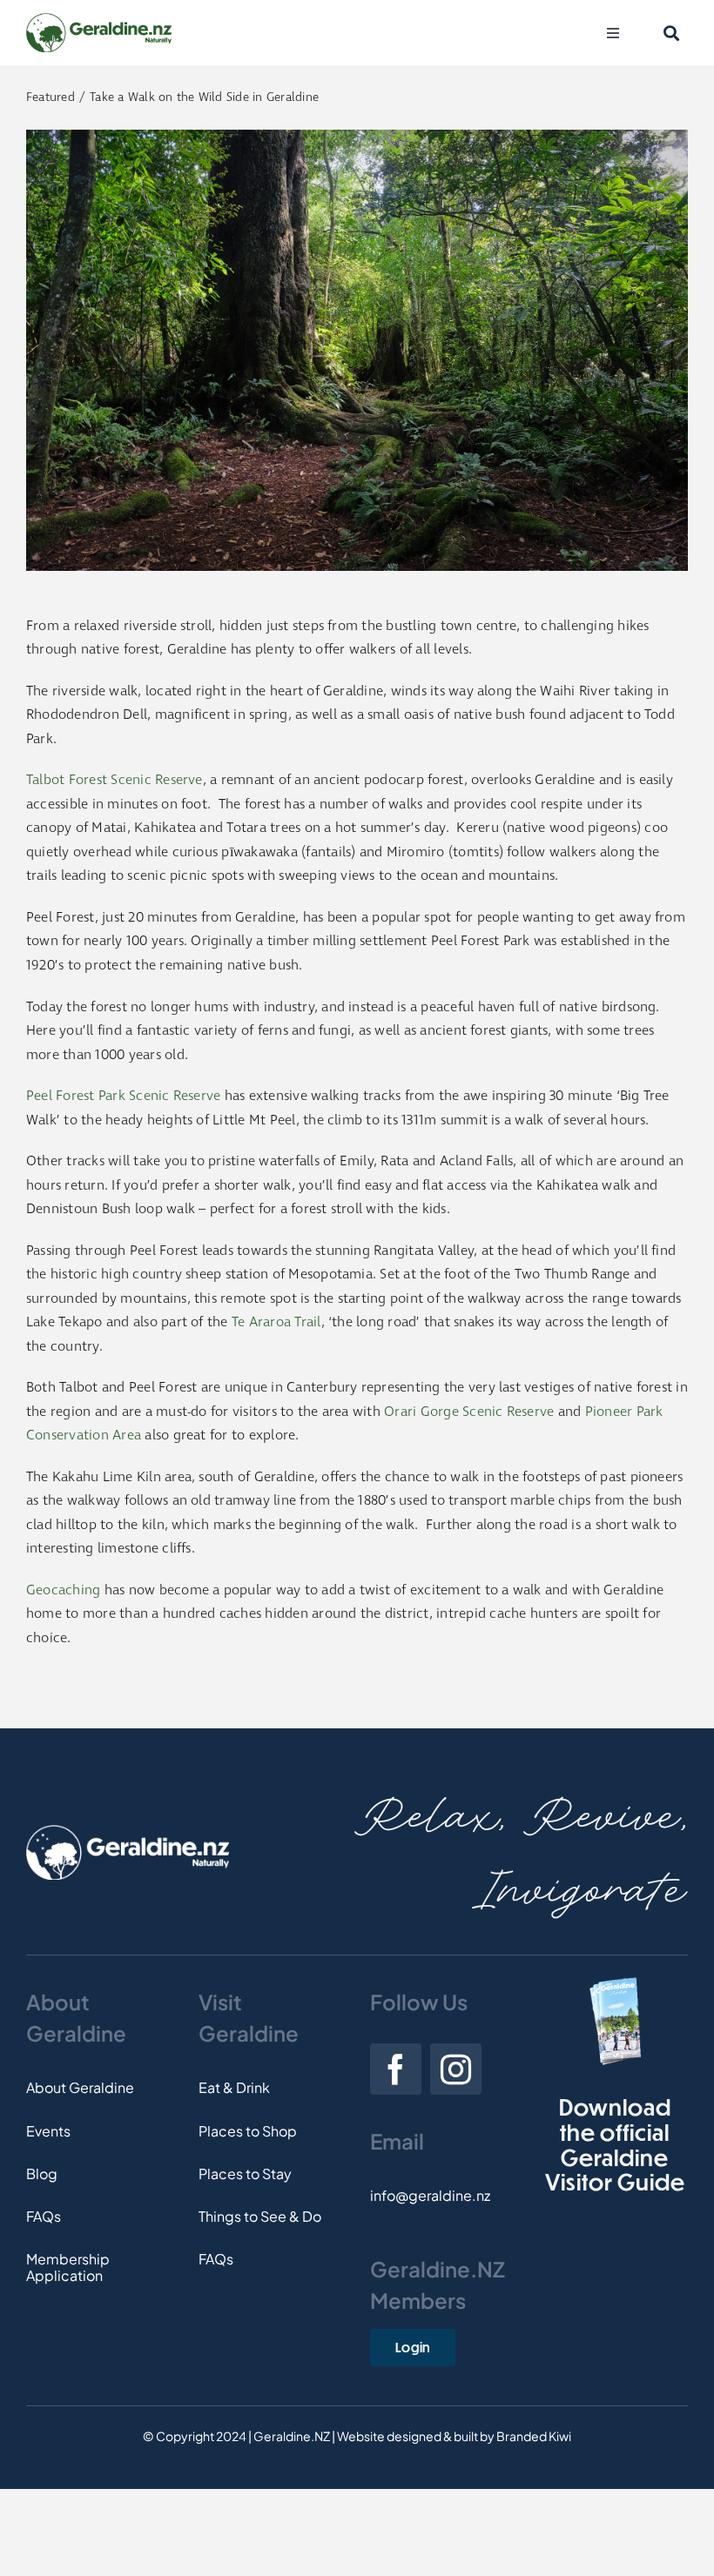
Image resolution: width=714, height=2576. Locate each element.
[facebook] (396, 2069)
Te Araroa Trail (276, 1322)
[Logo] (99, 20)
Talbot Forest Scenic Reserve (115, 780)
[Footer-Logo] (128, 1831)
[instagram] (456, 2069)
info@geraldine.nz (430, 2195)
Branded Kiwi (534, 2436)
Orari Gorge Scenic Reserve (469, 1412)
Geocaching (63, 1590)
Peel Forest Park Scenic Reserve (123, 1096)
